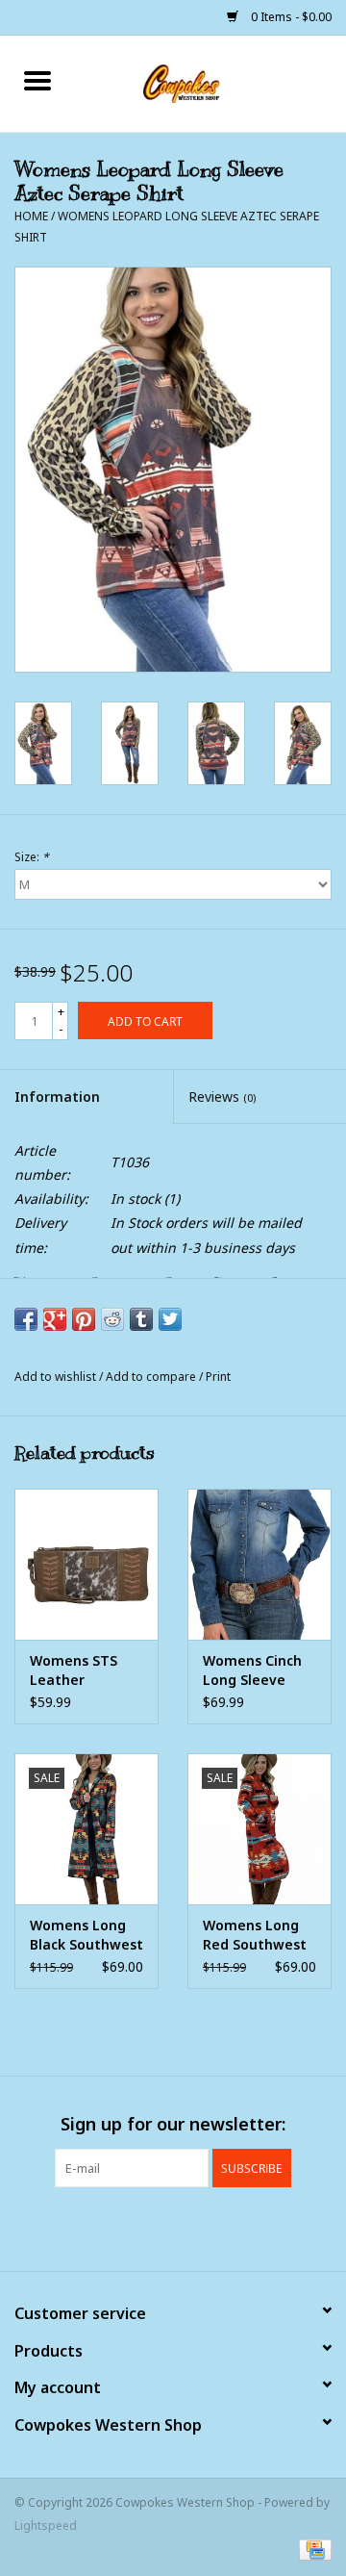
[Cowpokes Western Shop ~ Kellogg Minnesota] (210, 82)
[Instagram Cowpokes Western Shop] (208, 2227)
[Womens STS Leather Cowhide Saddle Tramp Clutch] (86, 1564)
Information (57, 1097)
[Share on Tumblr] (141, 1319)
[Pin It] (84, 1319)
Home (31, 216)
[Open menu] (37, 80)
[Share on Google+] (55, 1319)
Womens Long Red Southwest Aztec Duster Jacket (255, 1935)
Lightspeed (46, 2525)
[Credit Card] (312, 2550)
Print (218, 1377)
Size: (32, 857)
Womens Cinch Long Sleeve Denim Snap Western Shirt (252, 1671)
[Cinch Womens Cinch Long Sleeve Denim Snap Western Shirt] (259, 1564)
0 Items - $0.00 (290, 17)
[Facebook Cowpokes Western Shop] (138, 2227)
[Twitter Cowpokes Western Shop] (173, 2227)
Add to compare (152, 1377)
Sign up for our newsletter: (173, 2124)
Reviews (222, 1097)
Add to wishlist (57, 1377)
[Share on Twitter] (170, 1319)
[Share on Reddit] (112, 1319)
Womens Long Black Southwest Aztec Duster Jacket (86, 1935)
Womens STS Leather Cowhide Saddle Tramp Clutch (84, 1671)
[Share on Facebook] (26, 1319)
